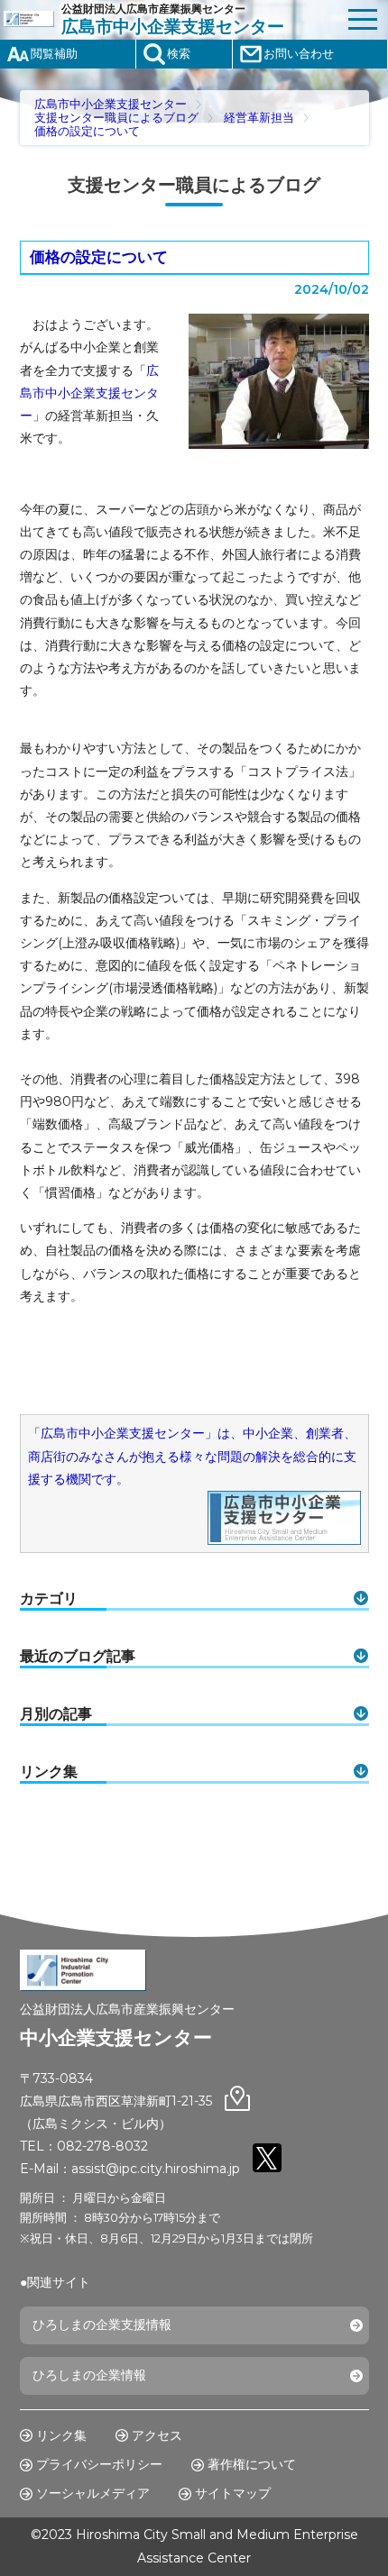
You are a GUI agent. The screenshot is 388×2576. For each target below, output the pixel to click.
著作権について (252, 2464)
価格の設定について (87, 131)
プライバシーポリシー (99, 2464)
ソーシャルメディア (93, 2493)
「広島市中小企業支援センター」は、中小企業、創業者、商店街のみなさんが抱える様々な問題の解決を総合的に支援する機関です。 (192, 1456)
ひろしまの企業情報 (89, 2375)
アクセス (157, 2435)
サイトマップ (233, 2493)
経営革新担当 (259, 118)
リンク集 (61, 2435)
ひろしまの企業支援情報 (102, 2325)
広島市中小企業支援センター (111, 104)
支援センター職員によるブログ (116, 118)
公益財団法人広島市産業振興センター (173, 19)
